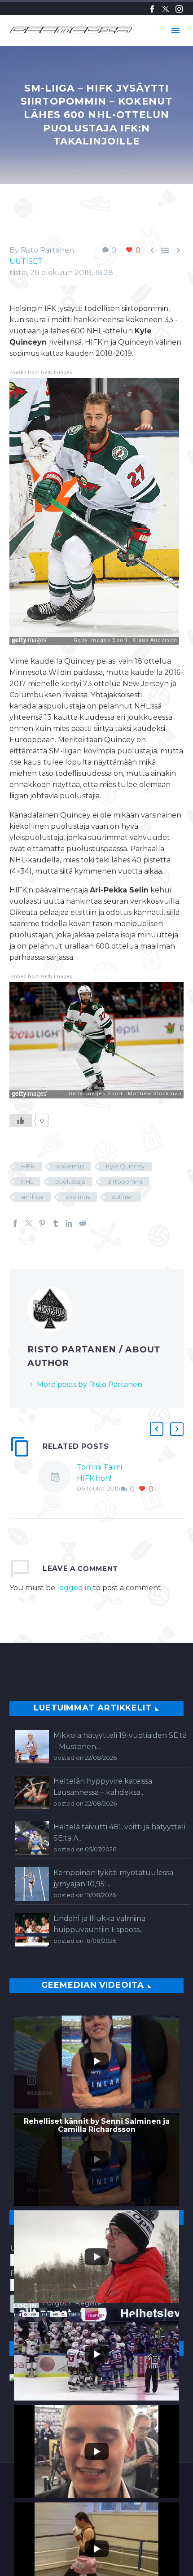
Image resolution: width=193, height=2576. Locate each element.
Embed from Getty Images (41, 373)
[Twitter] (166, 9)
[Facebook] (152, 9)
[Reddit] (83, 1223)
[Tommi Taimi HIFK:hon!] (57, 1478)
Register (90, 2303)
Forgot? (57, 2303)
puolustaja (70, 1181)
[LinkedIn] (69, 1223)
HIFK (28, 1166)
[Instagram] (179, 9)
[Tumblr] (56, 1223)
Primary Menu (175, 31)
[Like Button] (21, 1120)
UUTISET (26, 261)
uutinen (123, 1197)
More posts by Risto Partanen (90, 1384)
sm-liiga (32, 1197)
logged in (74, 1588)
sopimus (78, 1197)
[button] (157, 1429)
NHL (27, 1181)
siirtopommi (125, 1181)
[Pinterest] (42, 1223)
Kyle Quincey (125, 1166)
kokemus (70, 1166)
